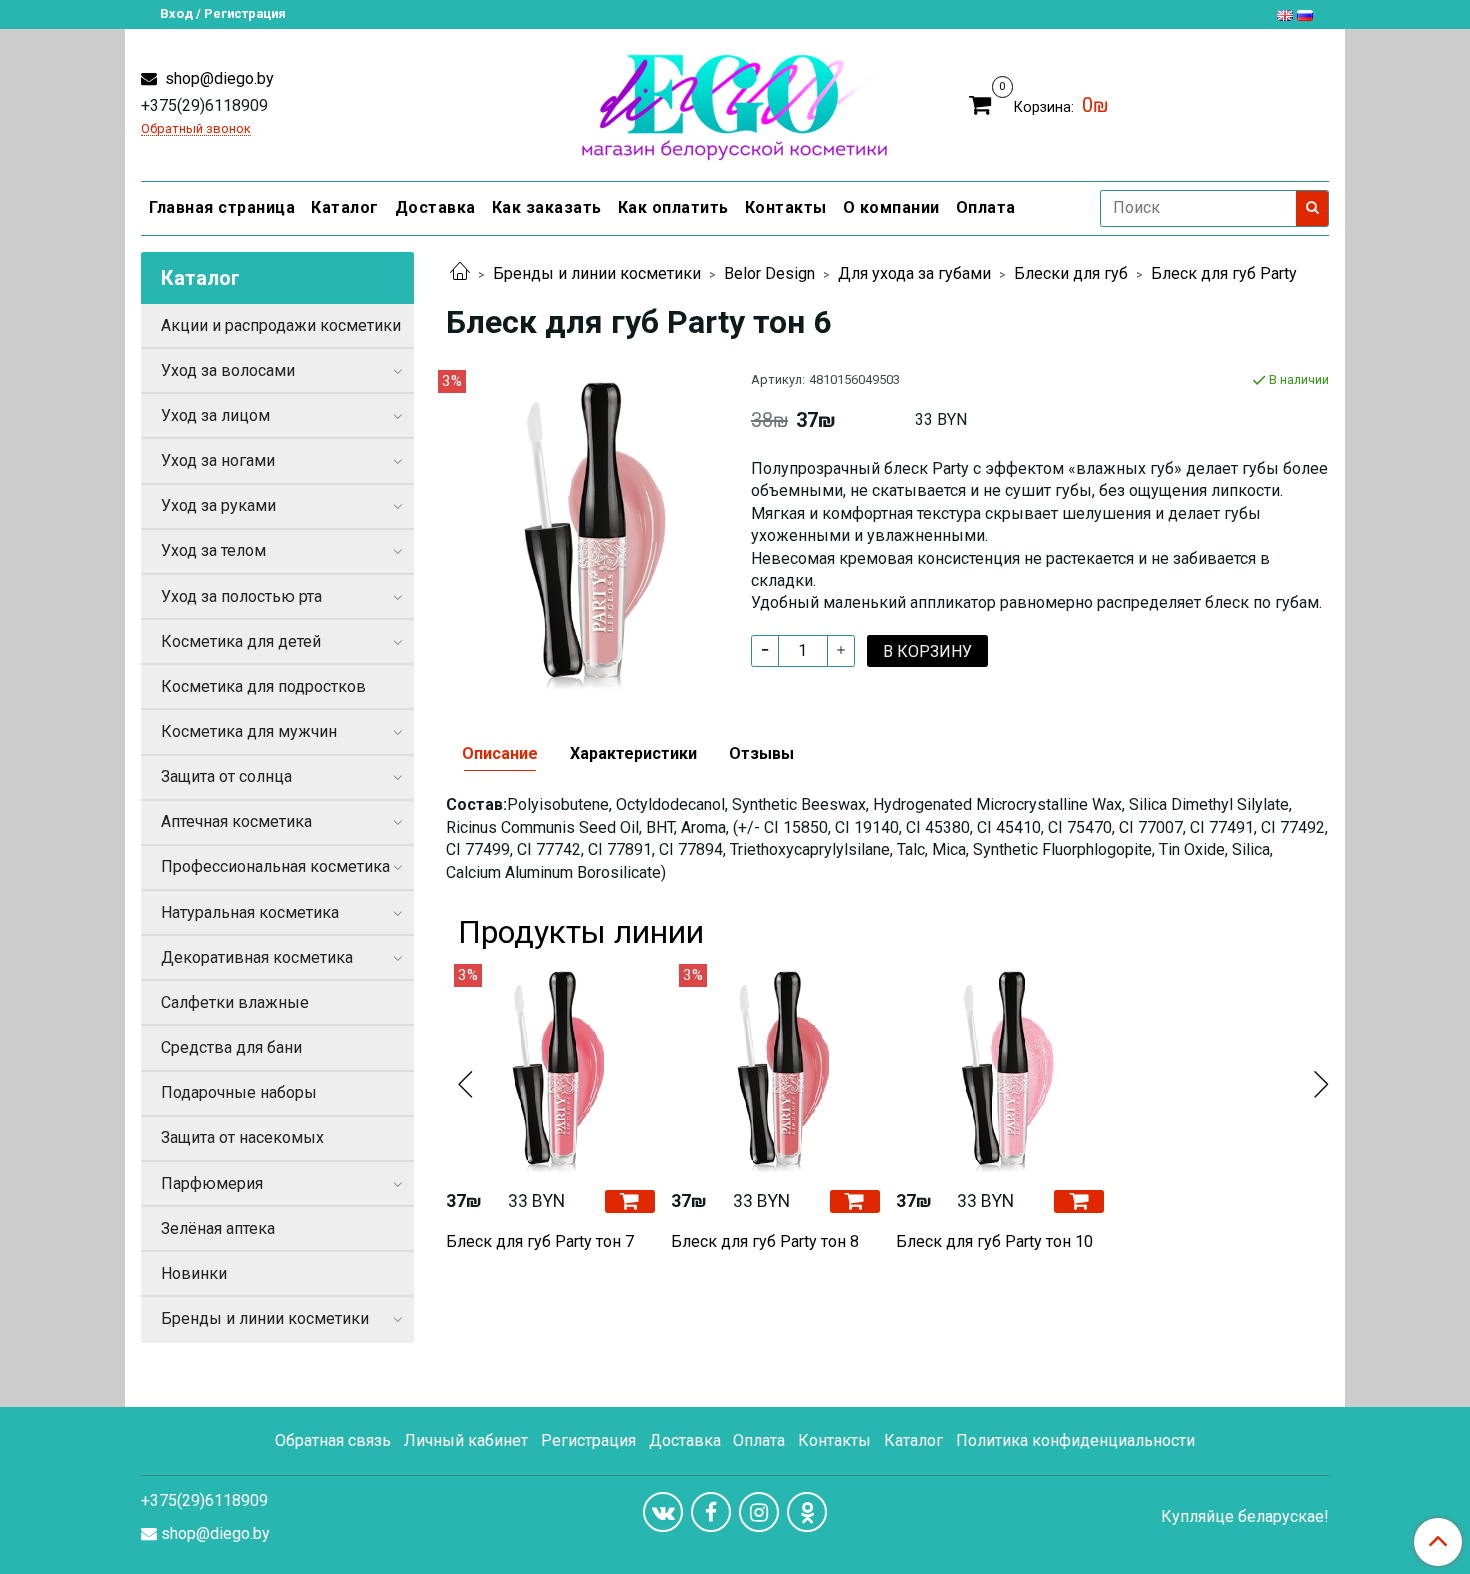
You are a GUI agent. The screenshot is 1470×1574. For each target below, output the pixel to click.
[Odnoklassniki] (807, 1512)
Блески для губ (1071, 273)
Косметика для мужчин (249, 731)
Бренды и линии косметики (597, 273)
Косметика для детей (241, 641)
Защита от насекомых (242, 1137)
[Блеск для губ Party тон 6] (582, 528)
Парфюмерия (212, 1183)
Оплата (986, 207)
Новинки (194, 1273)
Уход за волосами (228, 370)
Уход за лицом (215, 415)
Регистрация (588, 1440)
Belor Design (769, 273)
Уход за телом (213, 550)
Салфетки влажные (235, 1002)
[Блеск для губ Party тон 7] (550, 1068)
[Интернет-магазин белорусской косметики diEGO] (734, 102)
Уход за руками (218, 505)
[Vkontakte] (663, 1512)
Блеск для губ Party (1224, 273)
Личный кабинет (466, 1440)
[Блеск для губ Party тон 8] (775, 1068)
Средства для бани (231, 1047)
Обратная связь (333, 1440)
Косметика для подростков (263, 686)
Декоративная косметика (257, 957)
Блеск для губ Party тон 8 (765, 1241)
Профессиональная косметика (275, 866)
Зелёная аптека (218, 1228)
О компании (891, 207)
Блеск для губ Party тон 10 (994, 1241)
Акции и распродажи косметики (281, 325)
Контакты (786, 207)
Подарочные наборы (239, 1092)
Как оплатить (673, 207)
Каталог (345, 207)
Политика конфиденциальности (1075, 1440)
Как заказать (547, 207)
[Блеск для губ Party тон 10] (1000, 1068)
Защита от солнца (226, 776)
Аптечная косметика (236, 821)
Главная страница (222, 207)
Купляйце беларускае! (1245, 1517)
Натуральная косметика (250, 912)
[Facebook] (711, 1512)
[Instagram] (759, 1512)
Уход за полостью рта (241, 596)
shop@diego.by (217, 78)
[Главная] (460, 273)
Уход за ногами (218, 460)
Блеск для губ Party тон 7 (540, 1241)
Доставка (435, 207)
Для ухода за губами (914, 273)
